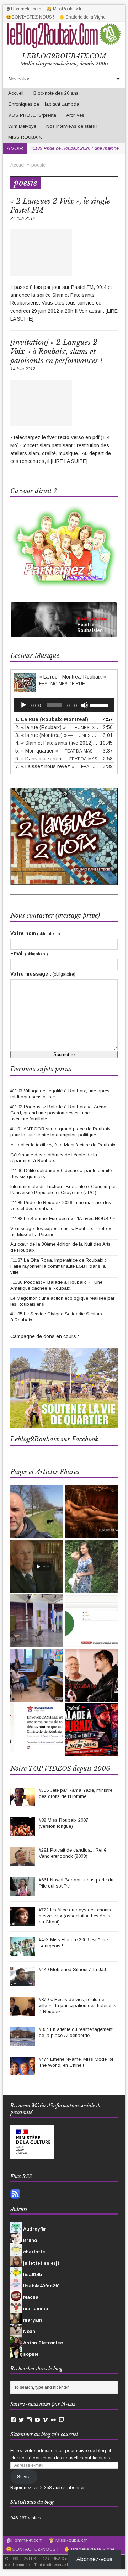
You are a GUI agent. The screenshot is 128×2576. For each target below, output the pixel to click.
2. (57, 727)
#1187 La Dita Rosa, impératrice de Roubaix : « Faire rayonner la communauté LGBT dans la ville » (60, 1266)
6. (56, 759)
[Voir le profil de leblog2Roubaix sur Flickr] (53, 2420)
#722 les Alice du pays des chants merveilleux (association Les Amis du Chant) (75, 1916)
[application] (64, 705)
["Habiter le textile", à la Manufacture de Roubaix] (37, 1621)
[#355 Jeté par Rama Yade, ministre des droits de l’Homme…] (23, 1803)
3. (57, 735)
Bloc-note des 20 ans (56, 93)
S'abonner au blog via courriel (44, 2434)
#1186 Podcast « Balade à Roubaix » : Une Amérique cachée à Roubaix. (56, 1285)
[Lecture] (23, 705)
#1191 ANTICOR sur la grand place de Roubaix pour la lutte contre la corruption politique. (60, 1132)
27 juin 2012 (23, 218)
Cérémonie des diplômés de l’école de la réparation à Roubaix (54, 1158)
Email (29, 954)
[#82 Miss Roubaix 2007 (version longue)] (23, 1833)
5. (54, 751)
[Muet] (85, 705)
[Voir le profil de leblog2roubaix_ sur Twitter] (21, 2420)
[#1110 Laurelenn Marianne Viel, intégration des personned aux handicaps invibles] (91, 1566)
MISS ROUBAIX (25, 137)
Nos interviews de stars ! (72, 126)
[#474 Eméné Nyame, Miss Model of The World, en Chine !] (23, 2072)
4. (57, 743)
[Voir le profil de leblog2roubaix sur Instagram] (29, 2420)
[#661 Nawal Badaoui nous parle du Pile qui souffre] (23, 1892)
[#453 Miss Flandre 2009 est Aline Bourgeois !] (23, 1952)
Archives (75, 115)
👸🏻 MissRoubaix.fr (64, 9)
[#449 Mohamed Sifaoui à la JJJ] (23, 1982)
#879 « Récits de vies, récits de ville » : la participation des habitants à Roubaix (78, 2005)
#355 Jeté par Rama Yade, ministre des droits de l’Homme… (76, 1793)
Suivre (24, 2477)
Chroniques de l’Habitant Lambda (44, 104)
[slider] (100, 704)
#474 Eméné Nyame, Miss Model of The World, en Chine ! (76, 2062)
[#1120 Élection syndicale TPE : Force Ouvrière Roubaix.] (37, 1675)
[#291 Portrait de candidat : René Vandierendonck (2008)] (23, 1862)
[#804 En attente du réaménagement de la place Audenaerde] (23, 2042)
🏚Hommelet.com (24, 9)
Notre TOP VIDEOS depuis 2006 (60, 1769)
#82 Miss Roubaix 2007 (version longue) (63, 1823)
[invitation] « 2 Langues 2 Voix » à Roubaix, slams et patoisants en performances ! (56, 352)
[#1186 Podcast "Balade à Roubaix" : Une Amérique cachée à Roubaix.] (91, 1730)
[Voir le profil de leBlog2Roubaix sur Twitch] (61, 2420)
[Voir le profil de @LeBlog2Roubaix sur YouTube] (37, 2420)
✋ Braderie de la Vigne (82, 17)
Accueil (16, 93)
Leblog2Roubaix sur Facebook (54, 1439)
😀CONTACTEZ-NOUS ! (30, 17)
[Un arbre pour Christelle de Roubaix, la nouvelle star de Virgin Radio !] (37, 1727)
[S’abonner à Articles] (15, 2195)
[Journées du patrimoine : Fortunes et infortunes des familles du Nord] (37, 1566)
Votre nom (35, 933)
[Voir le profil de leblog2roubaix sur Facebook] (13, 2420)
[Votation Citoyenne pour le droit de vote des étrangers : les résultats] (91, 1621)
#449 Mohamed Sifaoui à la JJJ (72, 1970)
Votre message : (43, 974)
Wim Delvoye (22, 126)
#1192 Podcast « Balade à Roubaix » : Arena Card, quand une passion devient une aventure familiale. (58, 1113)
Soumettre (64, 1054)
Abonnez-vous (94, 2559)
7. (57, 766)
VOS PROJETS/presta (32, 115)
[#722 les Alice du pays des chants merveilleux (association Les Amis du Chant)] (23, 1922)
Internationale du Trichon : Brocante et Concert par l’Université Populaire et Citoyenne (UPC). (63, 1189)
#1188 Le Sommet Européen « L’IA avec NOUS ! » (63, 1218)
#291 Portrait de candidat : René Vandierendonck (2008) (73, 1853)
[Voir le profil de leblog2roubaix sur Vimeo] (45, 2420)
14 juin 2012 (23, 369)
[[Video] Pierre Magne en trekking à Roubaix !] (37, 1512)
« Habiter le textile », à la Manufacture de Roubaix (63, 1145)
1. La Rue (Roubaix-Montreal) (52, 719)
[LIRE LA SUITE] (69, 461)
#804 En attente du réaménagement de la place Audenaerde (76, 2032)
